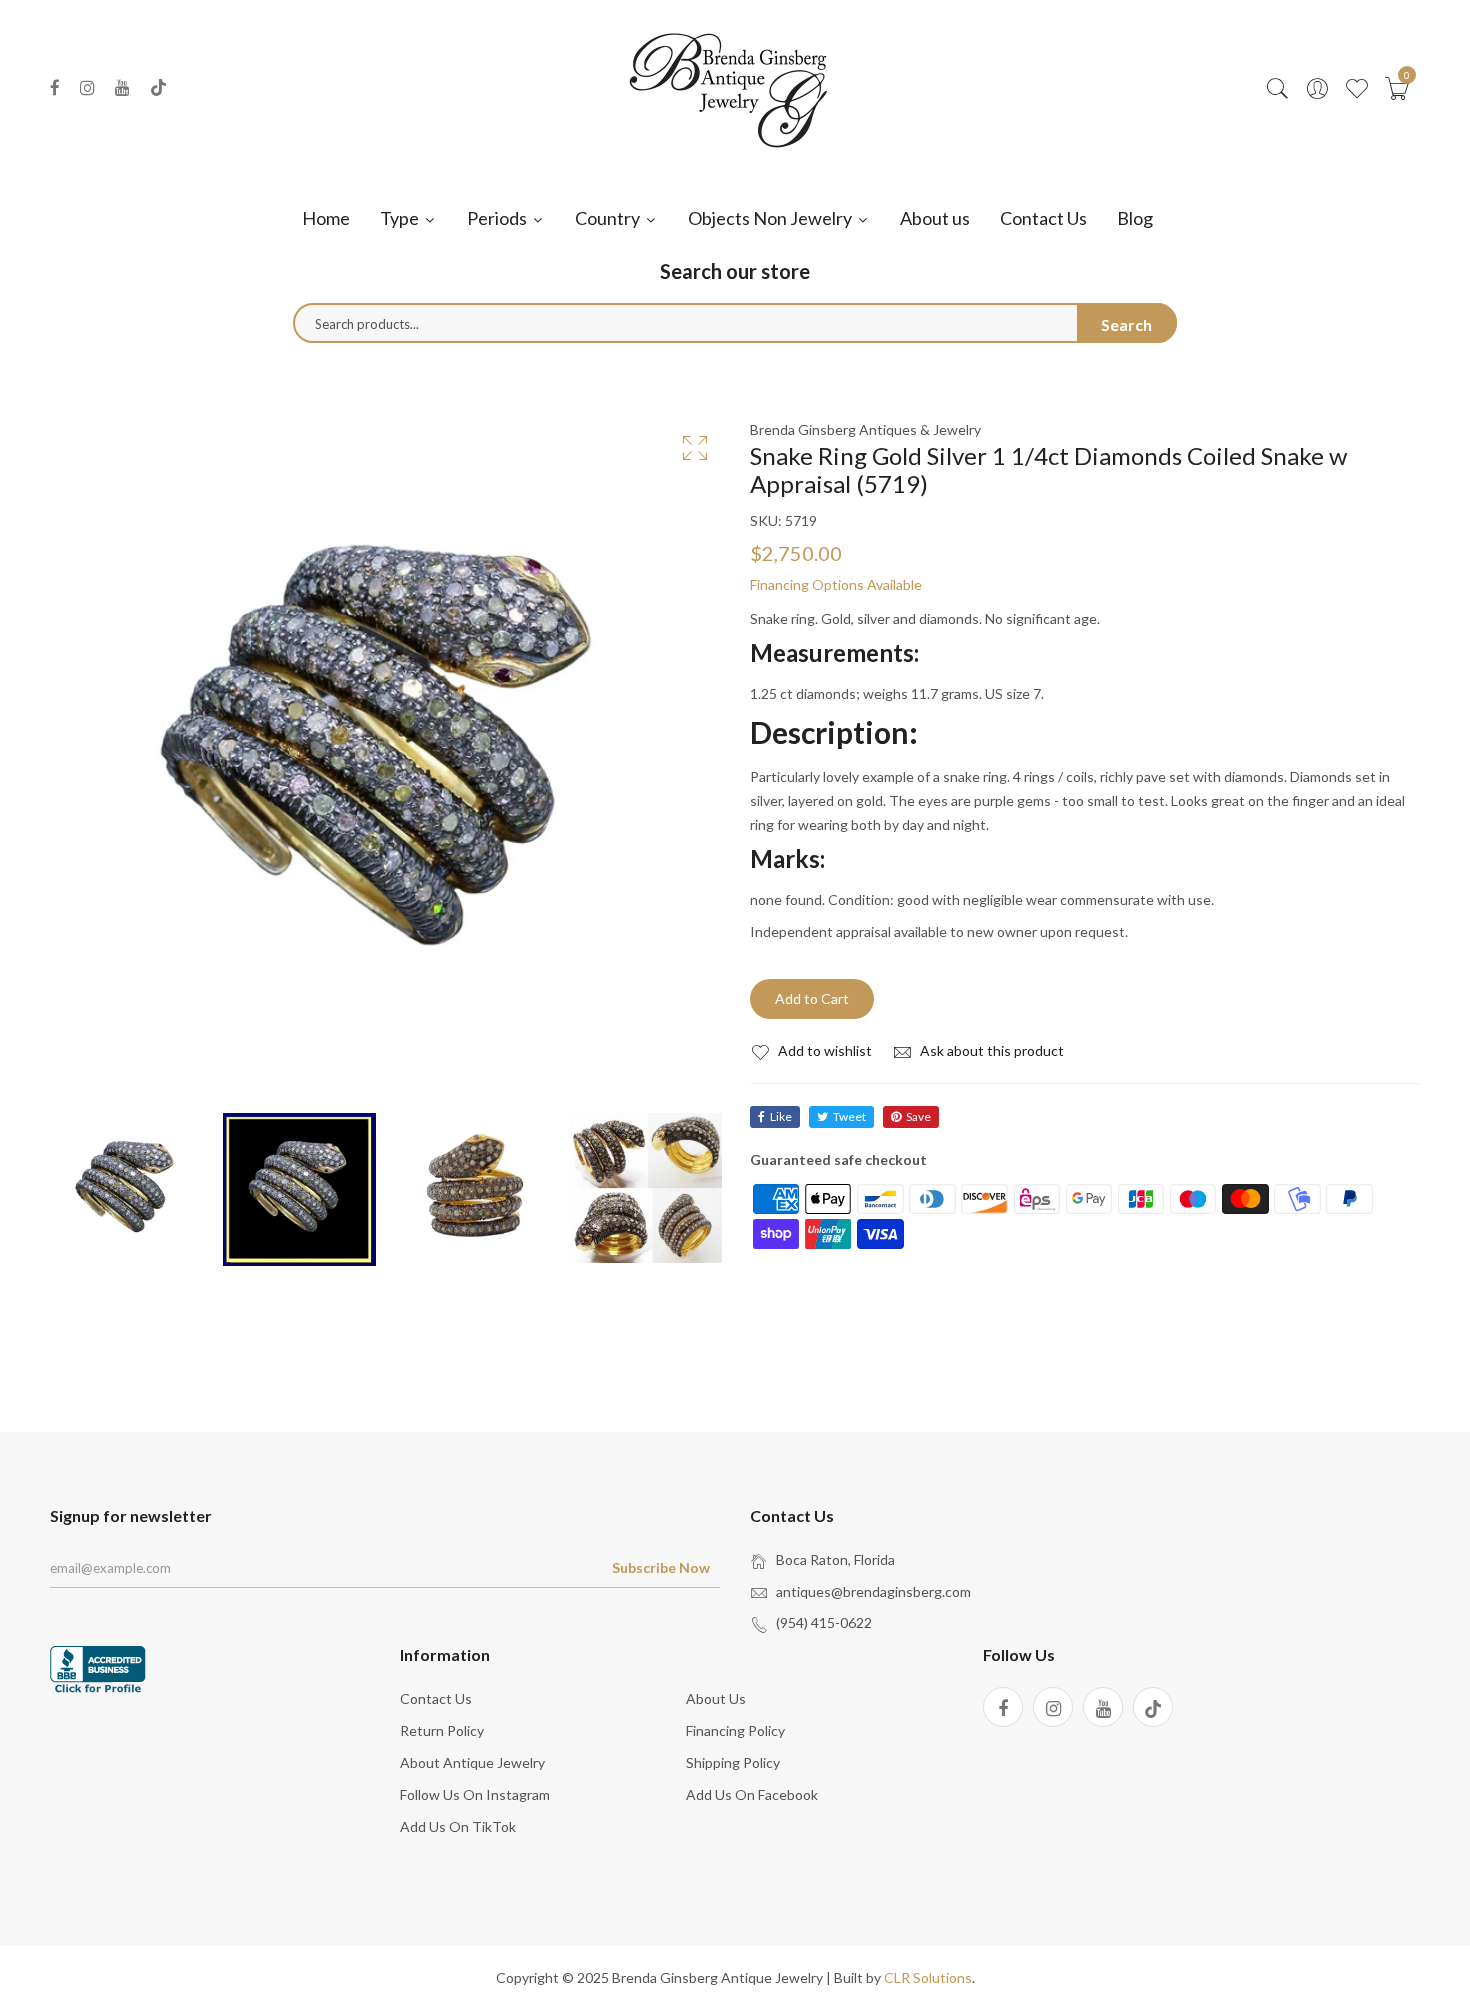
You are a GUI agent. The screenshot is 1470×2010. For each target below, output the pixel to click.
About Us (716, 1698)
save (918, 1116)
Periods (498, 218)
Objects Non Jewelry (771, 218)
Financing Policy (735, 1730)
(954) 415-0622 (824, 1622)
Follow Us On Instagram (475, 1794)
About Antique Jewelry (472, 1762)
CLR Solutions (928, 1977)
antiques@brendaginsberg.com (873, 1591)
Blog (1135, 218)
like (781, 1116)
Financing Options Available (836, 584)
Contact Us (1043, 218)
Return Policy (442, 1730)
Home (326, 218)
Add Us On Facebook (752, 1794)
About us (935, 218)
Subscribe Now (661, 1567)
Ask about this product (990, 1050)
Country (609, 218)
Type (401, 218)
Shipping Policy (733, 1762)
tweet (849, 1116)
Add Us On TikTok (458, 1826)
